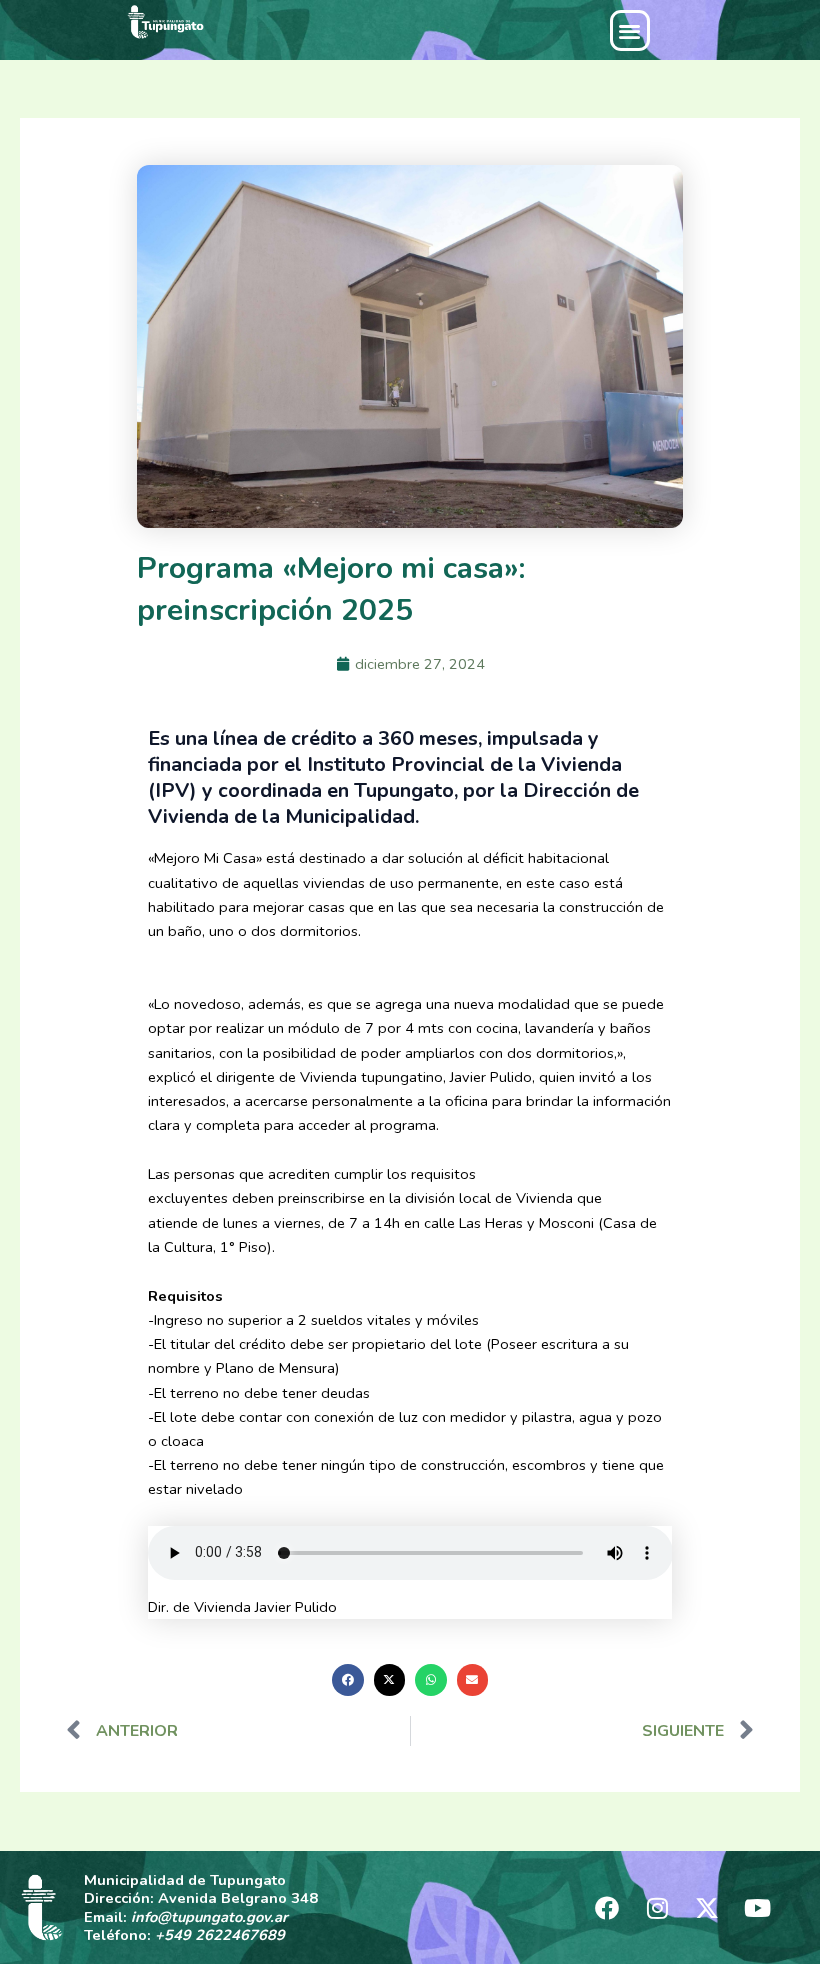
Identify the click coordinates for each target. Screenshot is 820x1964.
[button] (630, 30)
